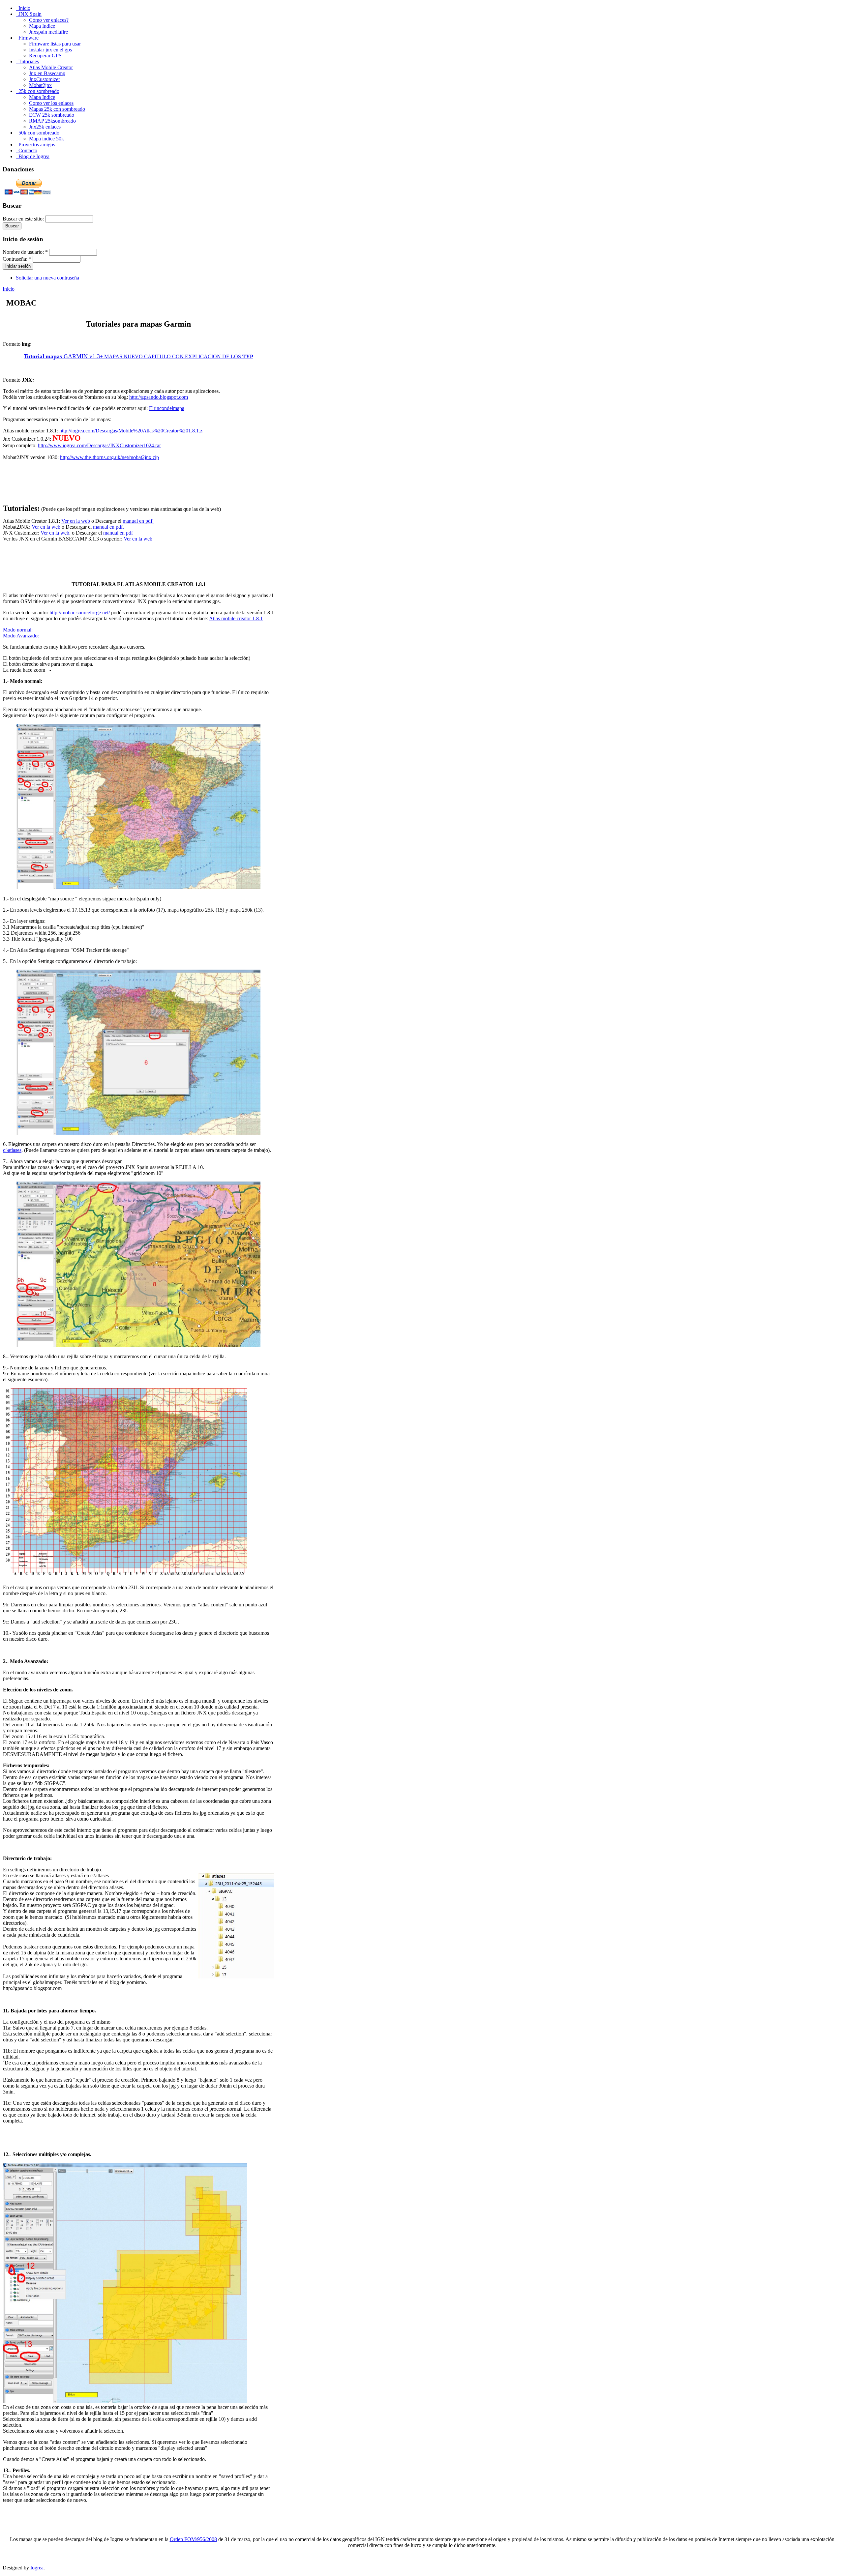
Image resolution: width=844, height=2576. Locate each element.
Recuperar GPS (45, 56)
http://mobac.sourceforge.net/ (80, 613)
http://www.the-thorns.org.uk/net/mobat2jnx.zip (109, 457)
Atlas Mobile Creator (51, 67)
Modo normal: (18, 630)
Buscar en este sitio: (24, 219)
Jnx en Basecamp (47, 73)
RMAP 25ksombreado (52, 121)
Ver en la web (76, 521)
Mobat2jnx (40, 85)
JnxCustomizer (45, 79)
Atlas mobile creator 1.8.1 (236, 618)
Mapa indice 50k (46, 139)
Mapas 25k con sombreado (57, 109)
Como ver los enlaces (51, 103)
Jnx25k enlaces (45, 127)
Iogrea (37, 2568)
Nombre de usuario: (25, 252)
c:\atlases (12, 1150)
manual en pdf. (138, 521)
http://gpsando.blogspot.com (159, 397)
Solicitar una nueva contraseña (47, 278)
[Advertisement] (139, 487)
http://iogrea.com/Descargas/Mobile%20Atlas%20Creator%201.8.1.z (131, 431)
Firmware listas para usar (55, 44)
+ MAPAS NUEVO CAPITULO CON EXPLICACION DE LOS (138, 356)
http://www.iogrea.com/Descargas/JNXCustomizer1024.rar (99, 445)
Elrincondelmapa (167, 408)
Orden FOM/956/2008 (193, 2539)
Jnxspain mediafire (48, 32)
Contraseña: (17, 259)
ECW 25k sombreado (52, 115)
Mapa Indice (42, 26)
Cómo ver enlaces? (49, 20)
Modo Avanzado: (21, 636)
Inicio (9, 289)
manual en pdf (118, 533)
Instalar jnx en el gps (50, 50)
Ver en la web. (56, 533)
